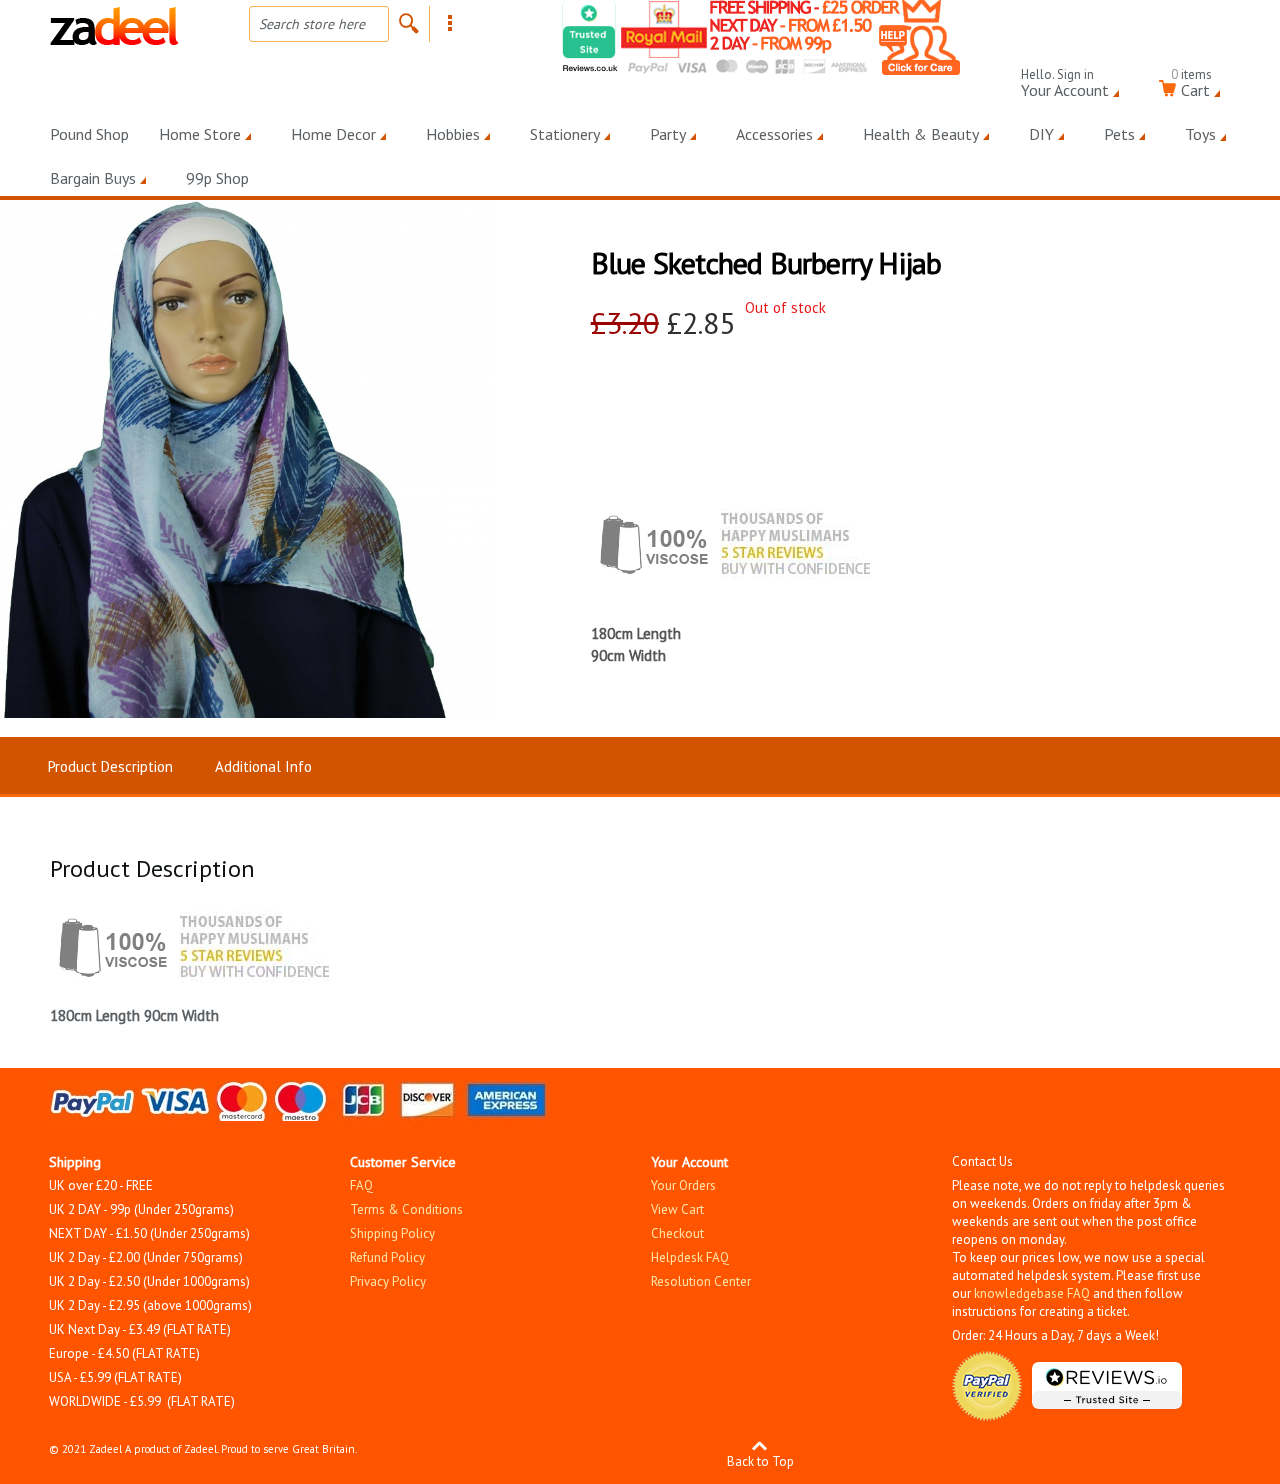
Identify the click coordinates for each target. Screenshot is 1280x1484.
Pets (1119, 134)
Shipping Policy (392, 1233)
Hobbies (453, 134)
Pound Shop (89, 134)
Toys (1200, 134)
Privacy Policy (388, 1281)
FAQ (361, 1185)
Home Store (200, 134)
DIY (1041, 134)
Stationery (565, 134)
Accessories (774, 134)
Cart (1191, 86)
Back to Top (760, 1460)
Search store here (312, 24)
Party (668, 134)
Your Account (1065, 86)
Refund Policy (387, 1257)
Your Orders (683, 1185)
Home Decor (333, 134)
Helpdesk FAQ (690, 1257)
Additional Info (263, 766)
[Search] (409, 23)
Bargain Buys (93, 178)
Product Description (110, 766)
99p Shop (217, 178)
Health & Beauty (921, 134)
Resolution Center (701, 1281)
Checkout (677, 1233)
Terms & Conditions (406, 1209)
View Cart (677, 1209)
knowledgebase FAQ (1032, 1293)
